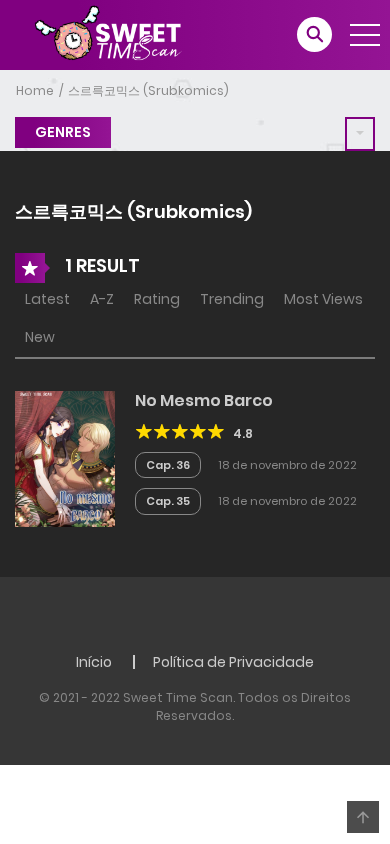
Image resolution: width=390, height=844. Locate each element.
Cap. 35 (168, 501)
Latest (47, 299)
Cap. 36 (168, 465)
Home (35, 90)
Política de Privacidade (233, 662)
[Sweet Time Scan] (120, 34)
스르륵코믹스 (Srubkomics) (148, 90)
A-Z (102, 299)
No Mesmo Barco (204, 400)
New (40, 337)
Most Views (323, 299)
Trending (232, 299)
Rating (157, 299)
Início (94, 662)
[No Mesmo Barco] (65, 457)
